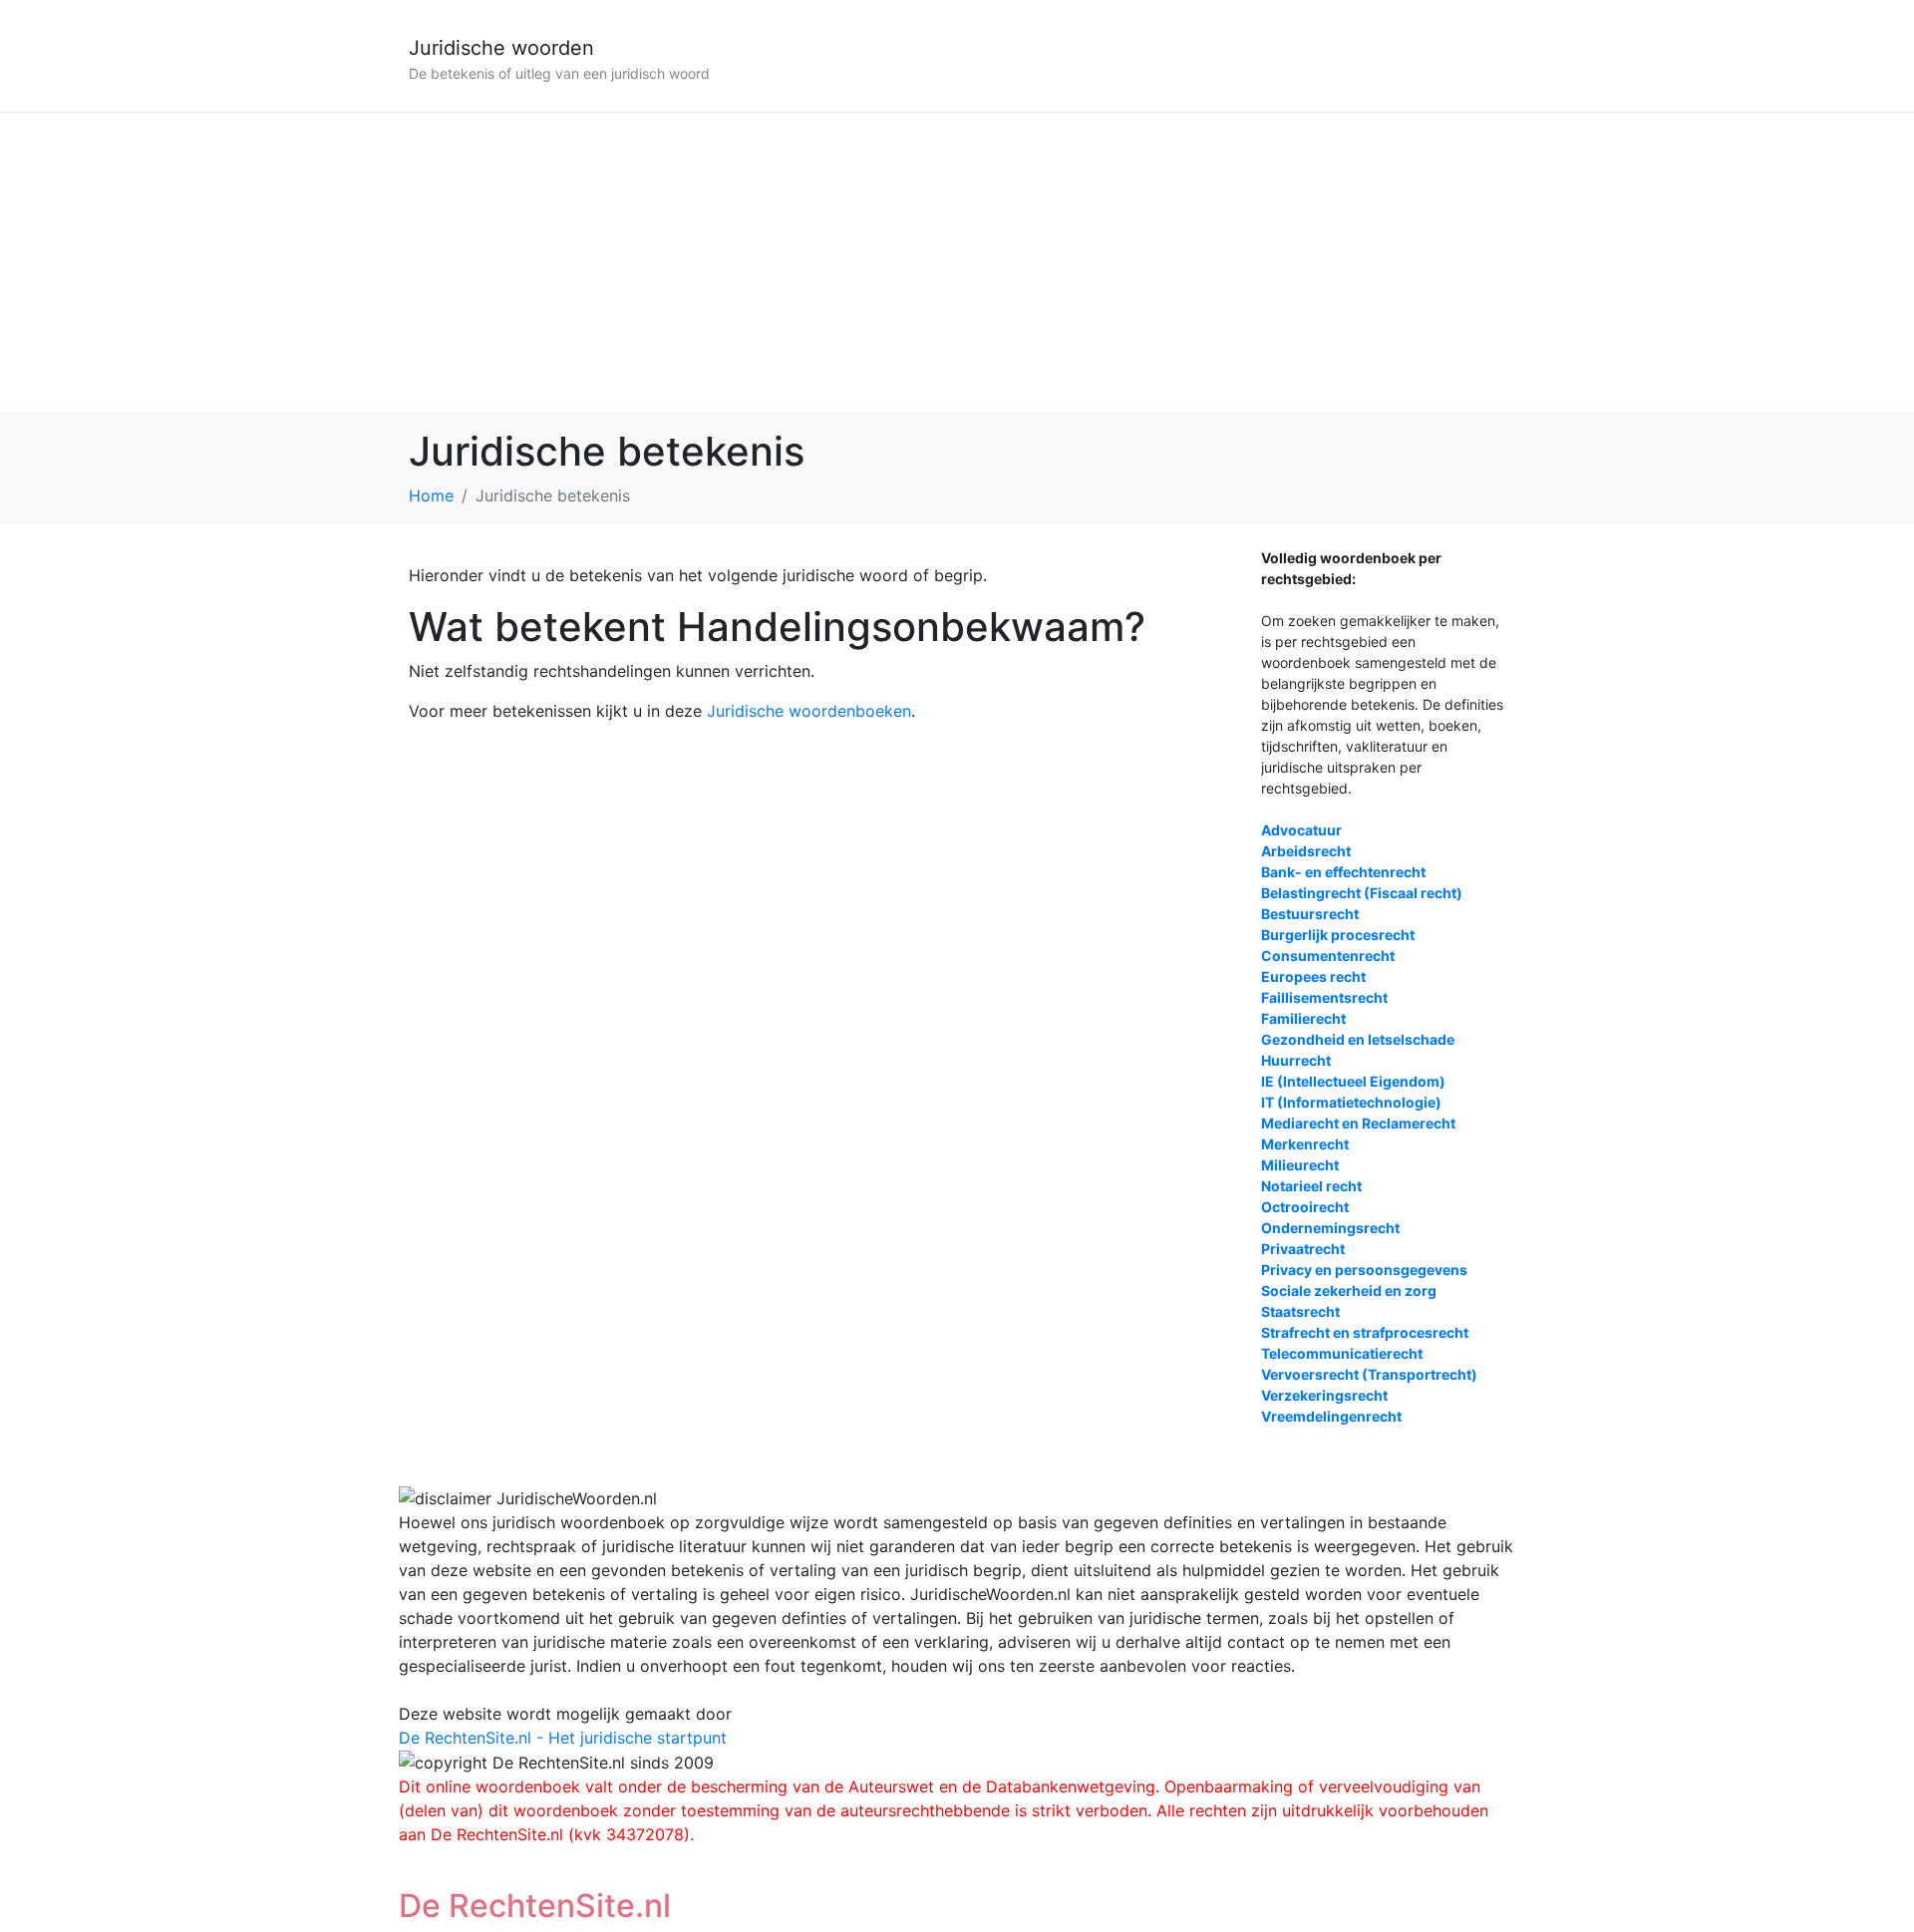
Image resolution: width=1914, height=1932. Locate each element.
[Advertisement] (957, 262)
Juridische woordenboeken (809, 711)
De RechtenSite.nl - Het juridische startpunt (563, 1738)
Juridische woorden (501, 48)
